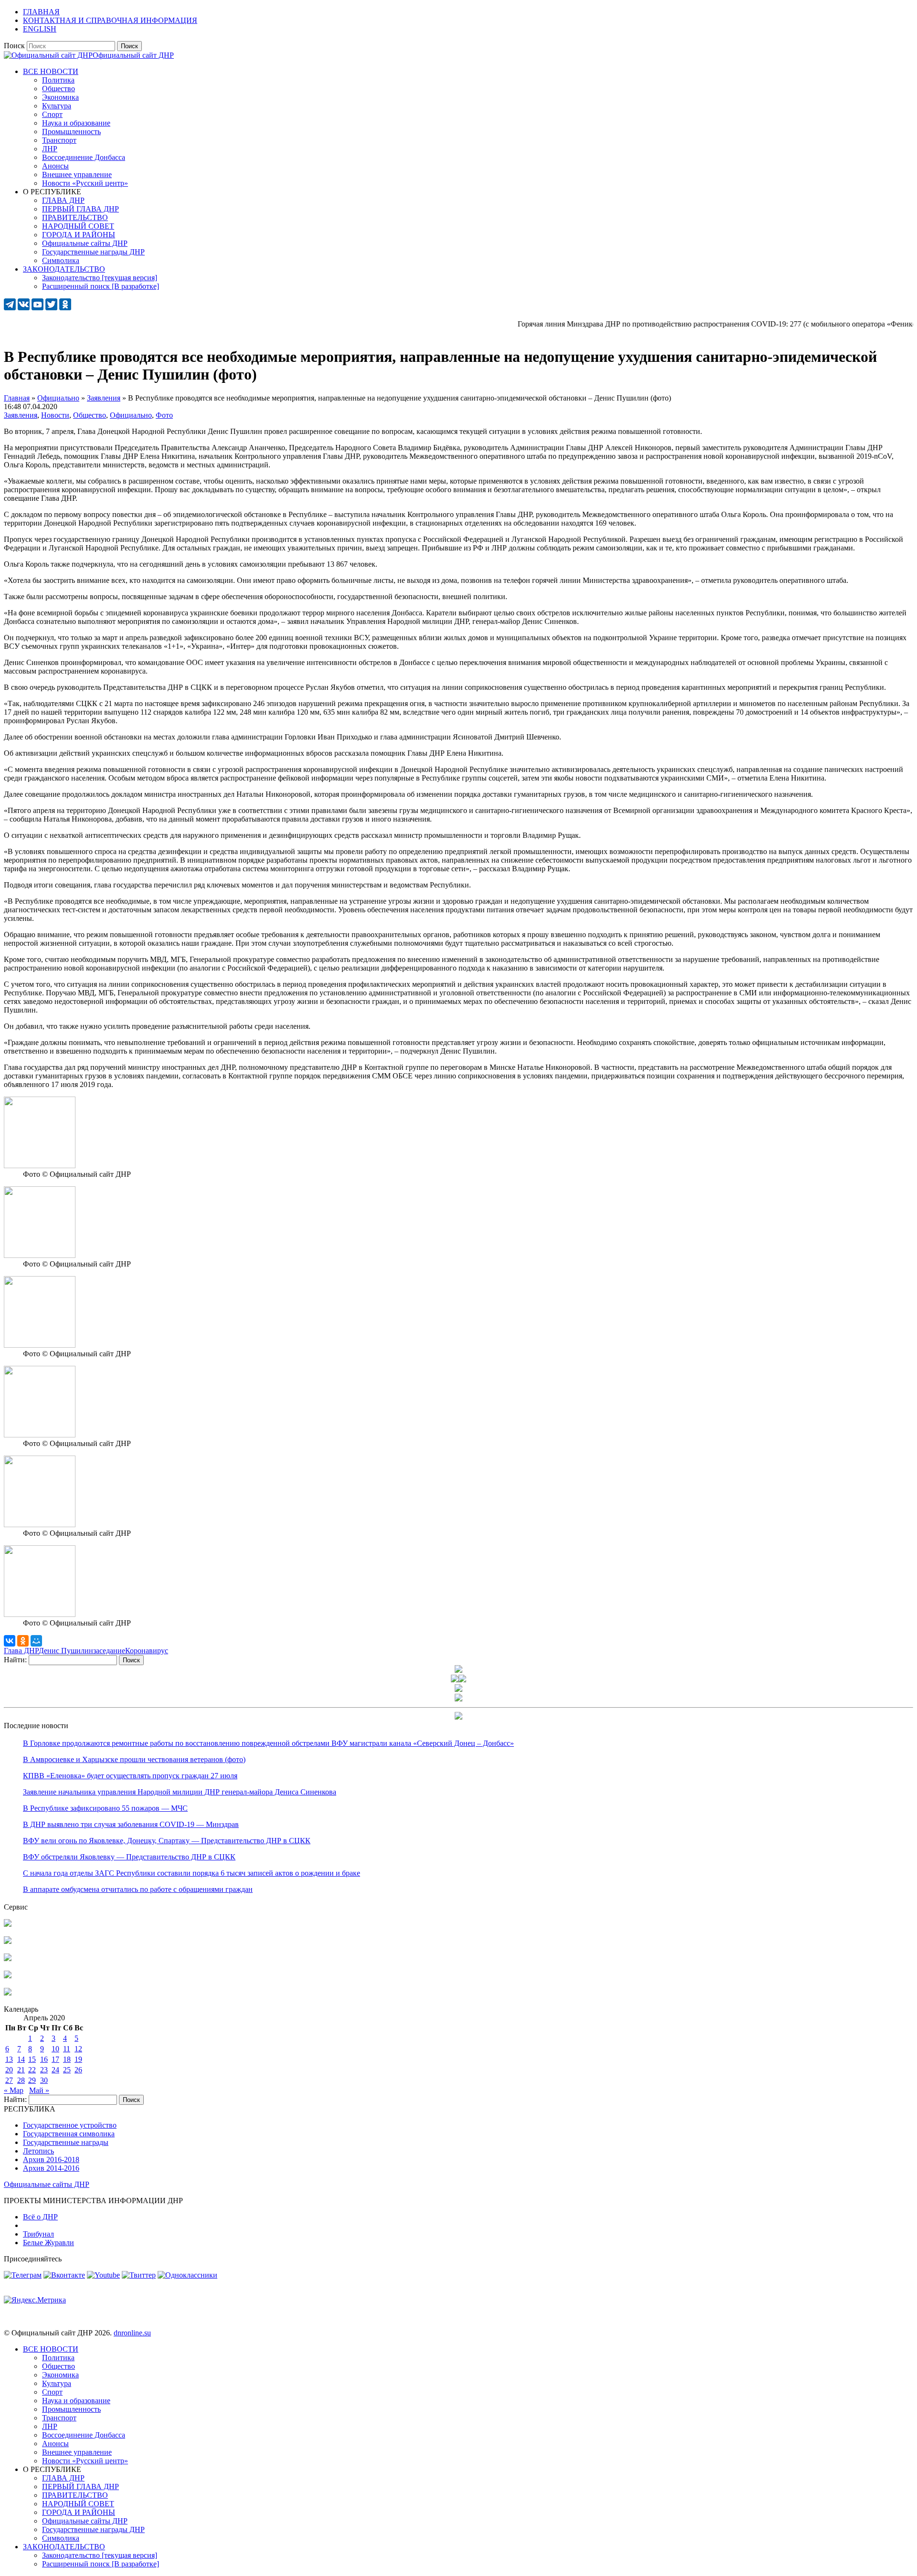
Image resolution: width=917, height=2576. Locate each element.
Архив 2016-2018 (51, 2159)
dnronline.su (132, 2333)
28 (21, 2080)
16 (44, 2059)
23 (44, 2070)
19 (78, 2059)
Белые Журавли (48, 2243)
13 (9, 2059)
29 (32, 2080)
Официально (131, 415)
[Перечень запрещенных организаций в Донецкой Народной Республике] (8, 1958)
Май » (39, 2090)
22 (32, 2070)
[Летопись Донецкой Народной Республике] (8, 1976)
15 (32, 2059)
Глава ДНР (21, 1651)
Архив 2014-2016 (51, 2168)
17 (55, 2059)
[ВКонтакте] (10, 1641)
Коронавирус (147, 1651)
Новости (55, 415)
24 (55, 2070)
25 (67, 2070)
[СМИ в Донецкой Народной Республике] (8, 1941)
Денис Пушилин (66, 1651)
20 (9, 2070)
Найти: (15, 1660)
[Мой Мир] (36, 1641)
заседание (109, 1651)
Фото (164, 415)
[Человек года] (462, 1680)
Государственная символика (69, 2134)
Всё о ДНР (40, 2217)
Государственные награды (66, 2142)
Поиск (14, 46)
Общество (90, 415)
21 (21, 2070)
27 (9, 2080)
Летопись (38, 2151)
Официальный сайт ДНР (133, 55)
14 (21, 2059)
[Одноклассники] (23, 1641)
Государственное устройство (70, 2125)
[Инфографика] (8, 1993)
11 (67, 2049)
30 (44, 2080)
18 (67, 2059)
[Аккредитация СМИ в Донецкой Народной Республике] (8, 1924)
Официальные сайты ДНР (47, 2184)
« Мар (14, 2090)
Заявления (21, 415)
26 (78, 2070)
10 (55, 2049)
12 (78, 2049)
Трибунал (38, 2234)
